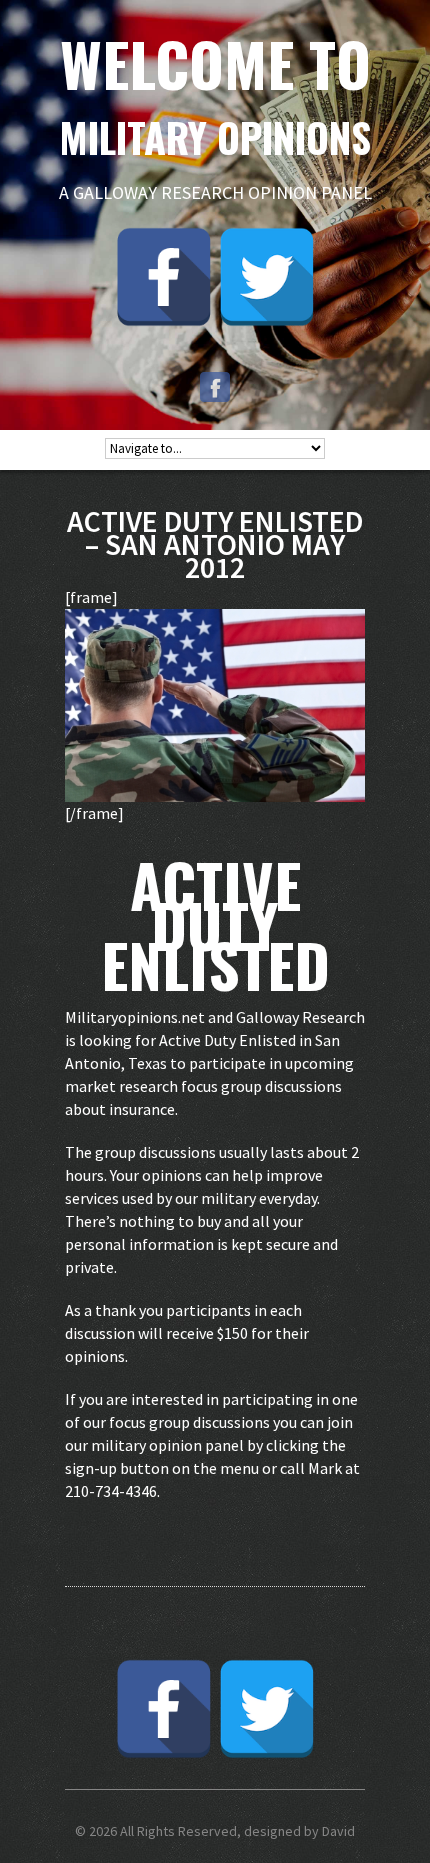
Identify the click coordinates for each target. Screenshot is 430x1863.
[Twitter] (267, 277)
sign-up (91, 1468)
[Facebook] (164, 277)
